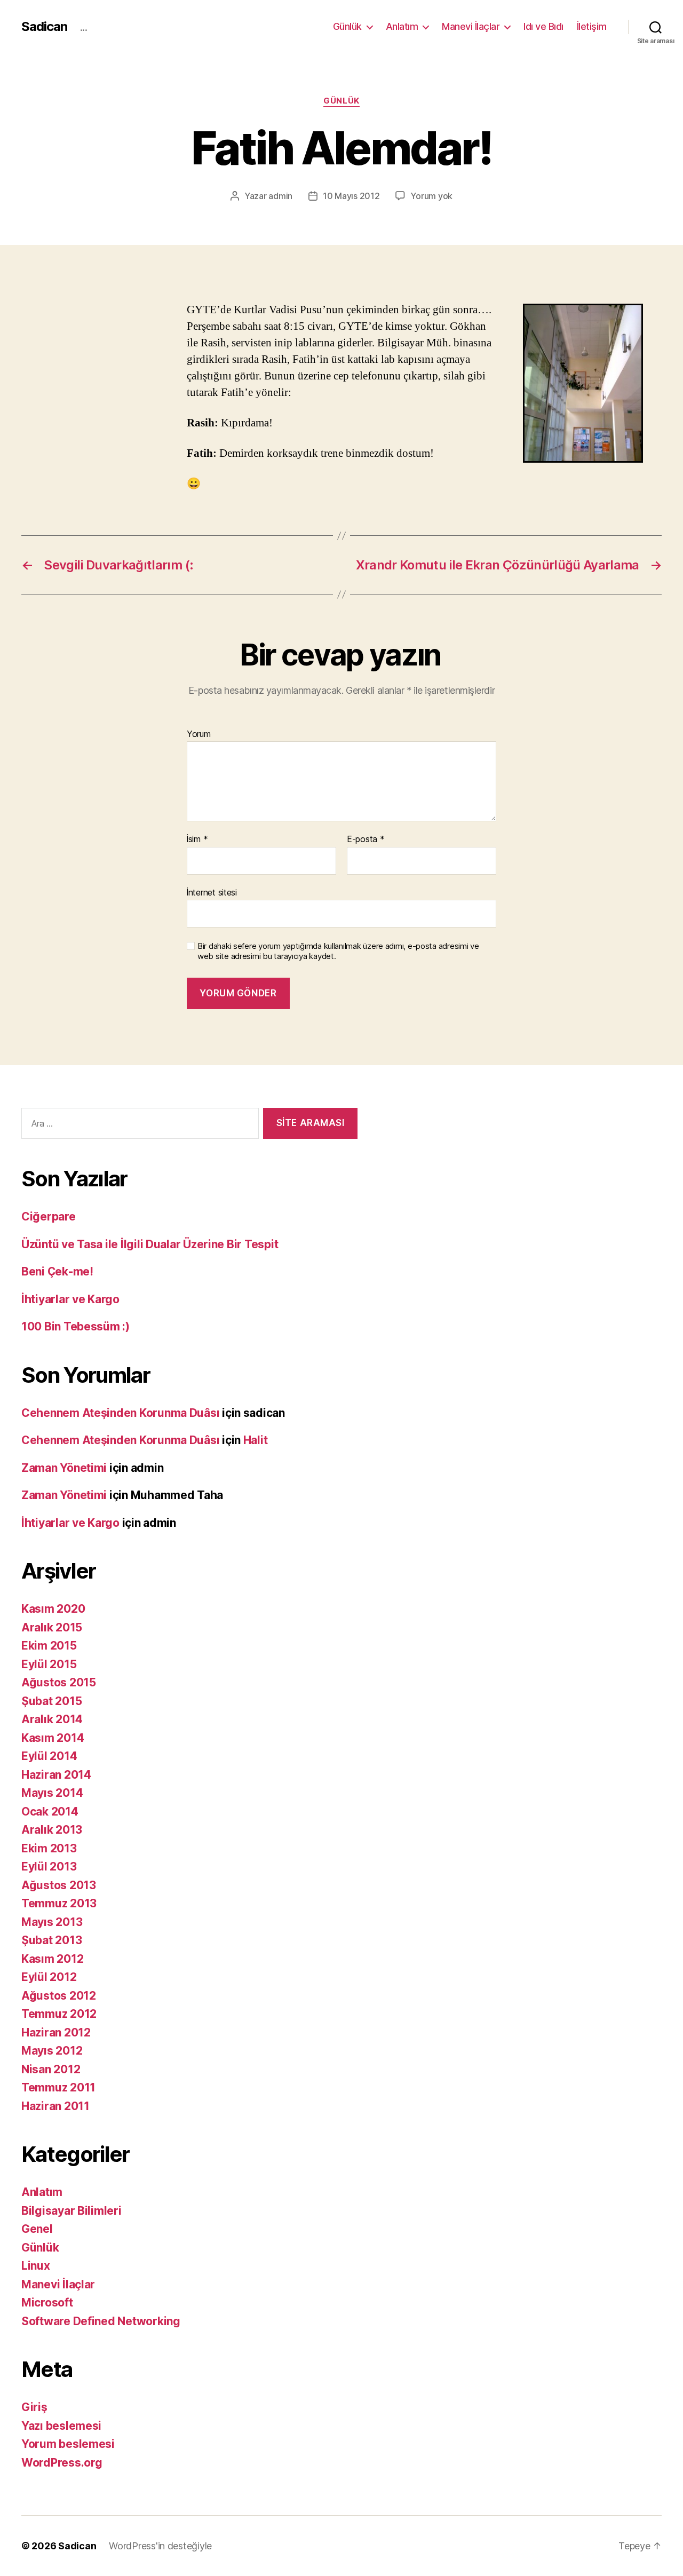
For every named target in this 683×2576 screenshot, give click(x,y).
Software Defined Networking (101, 2321)
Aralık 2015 (52, 1627)
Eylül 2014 (49, 1756)
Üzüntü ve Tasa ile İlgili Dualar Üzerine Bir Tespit (150, 1244)
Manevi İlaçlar (471, 26)
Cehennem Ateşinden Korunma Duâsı (120, 1413)
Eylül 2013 (49, 1866)
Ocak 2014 (50, 1812)
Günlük (347, 26)
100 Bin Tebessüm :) (76, 1326)
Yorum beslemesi (68, 2444)
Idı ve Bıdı (543, 26)
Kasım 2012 (52, 1959)
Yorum (199, 734)
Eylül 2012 (49, 1977)
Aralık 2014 (52, 1719)
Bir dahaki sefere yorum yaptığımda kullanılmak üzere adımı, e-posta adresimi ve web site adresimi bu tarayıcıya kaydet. (338, 951)
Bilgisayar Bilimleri (72, 2211)
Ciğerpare (49, 1216)
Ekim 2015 (49, 1646)
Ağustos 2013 (59, 1885)
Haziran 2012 (56, 2032)
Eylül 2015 (49, 1664)
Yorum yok (431, 196)
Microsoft (47, 2302)
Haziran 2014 (56, 1775)
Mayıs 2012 (52, 2051)
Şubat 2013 (51, 1940)
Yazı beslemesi (61, 2426)
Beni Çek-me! (57, 1271)
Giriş (34, 2407)
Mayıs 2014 (52, 1793)
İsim (197, 839)
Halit (256, 1440)
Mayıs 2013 (52, 1922)
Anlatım (402, 26)
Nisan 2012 (51, 2069)
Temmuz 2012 (59, 2014)
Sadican (44, 27)
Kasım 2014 (53, 1738)
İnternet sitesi (212, 892)
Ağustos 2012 (59, 1996)
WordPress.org (62, 2463)
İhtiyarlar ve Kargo (70, 1299)
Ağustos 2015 (59, 1682)
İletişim (592, 26)
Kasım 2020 (53, 1609)
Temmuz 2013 (59, 1903)
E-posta (366, 839)
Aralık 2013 (52, 1830)
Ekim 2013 (49, 1848)
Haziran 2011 (55, 2106)
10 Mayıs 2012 (351, 196)
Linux (36, 2266)
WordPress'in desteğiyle (160, 2546)
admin (280, 196)
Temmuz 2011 (58, 2087)
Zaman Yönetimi (64, 1468)
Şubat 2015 (51, 1701)
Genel (37, 2229)
